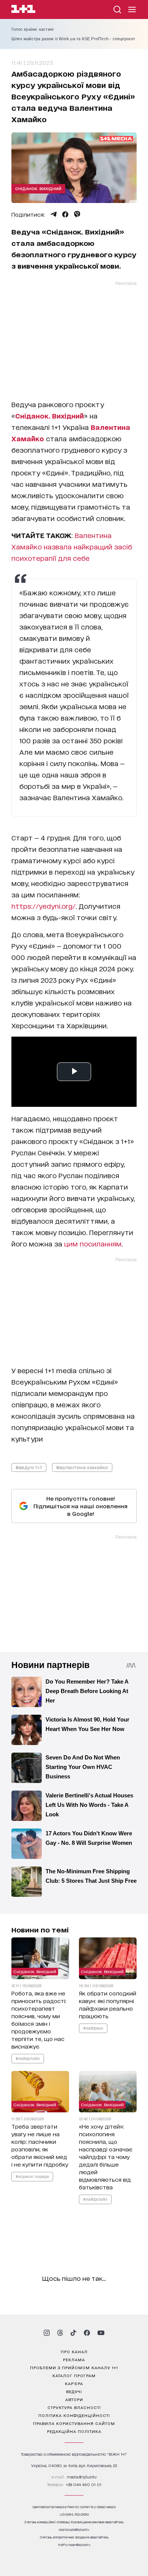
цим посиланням (93, 1243)
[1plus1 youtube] (101, 2333)
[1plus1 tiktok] (73, 2333)
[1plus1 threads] (60, 2333)
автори (74, 2399)
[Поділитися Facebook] (65, 214)
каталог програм (74, 2375)
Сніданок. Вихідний (38, 188)
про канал (74, 2351)
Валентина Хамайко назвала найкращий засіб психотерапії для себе (72, 546)
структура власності (74, 2407)
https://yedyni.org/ (43, 906)
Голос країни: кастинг (33, 29)
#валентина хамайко (82, 1467)
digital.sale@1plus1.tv (74, 2530)
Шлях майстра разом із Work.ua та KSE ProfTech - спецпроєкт (73, 39)
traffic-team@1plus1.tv (74, 2545)
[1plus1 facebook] (87, 2333)
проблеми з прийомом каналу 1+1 (74, 2367)
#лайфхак (93, 2028)
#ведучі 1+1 (29, 1467)
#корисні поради (32, 2176)
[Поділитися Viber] (77, 214)
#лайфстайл (28, 2058)
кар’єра (74, 2383)
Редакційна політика (74, 2431)
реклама (74, 2359)
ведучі (74, 2391)
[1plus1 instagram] (47, 2333)
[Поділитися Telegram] (54, 214)
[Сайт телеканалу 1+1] (23, 10)
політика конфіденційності (74, 2415)
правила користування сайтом (74, 2423)
